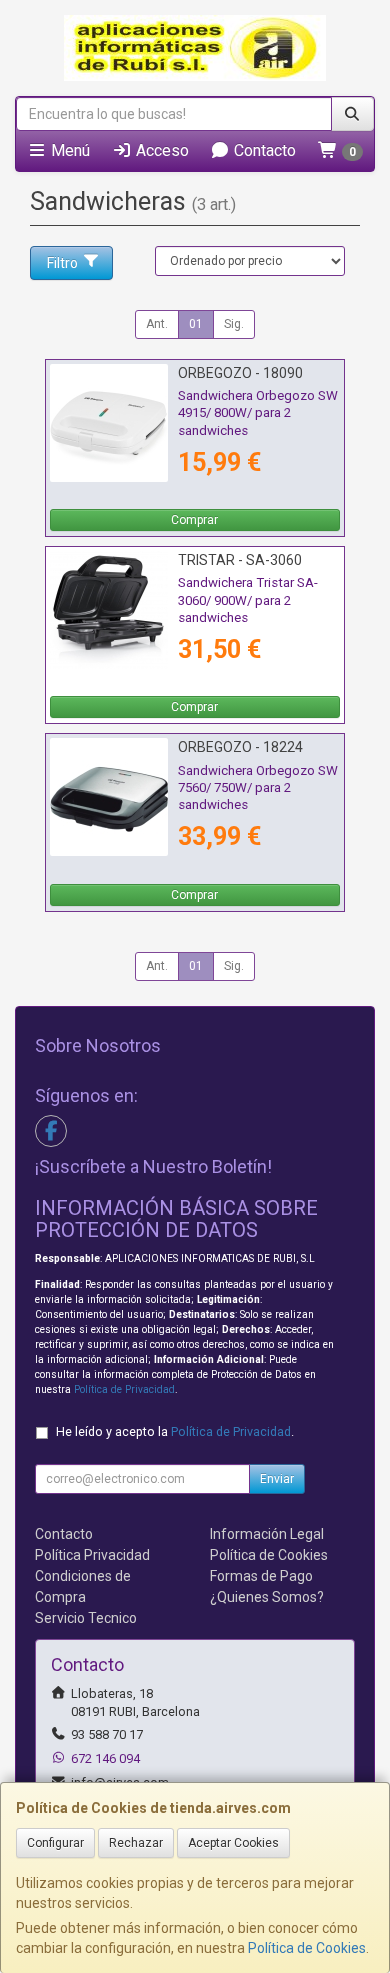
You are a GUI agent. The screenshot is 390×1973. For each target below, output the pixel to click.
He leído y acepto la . (175, 1431)
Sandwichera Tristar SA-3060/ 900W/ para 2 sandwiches (248, 600)
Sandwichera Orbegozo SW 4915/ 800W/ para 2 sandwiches (258, 413)
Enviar (277, 1479)
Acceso (160, 150)
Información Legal (267, 1534)
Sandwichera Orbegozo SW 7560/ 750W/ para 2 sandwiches (258, 788)
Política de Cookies (307, 1948)
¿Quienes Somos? (267, 1597)
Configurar (55, 1843)
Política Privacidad (92, 1555)
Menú (68, 150)
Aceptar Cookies (233, 1843)
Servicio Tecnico (86, 1618)
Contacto (263, 150)
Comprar (194, 520)
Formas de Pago (261, 1576)
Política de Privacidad (124, 1389)
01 (196, 324)
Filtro (62, 263)
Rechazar (136, 1843)
